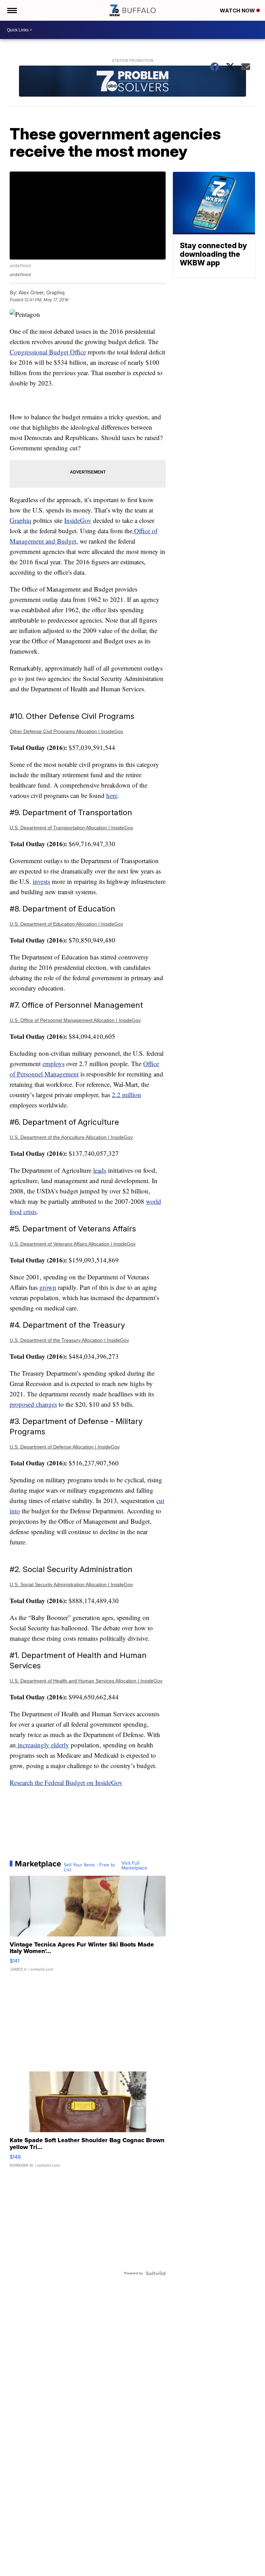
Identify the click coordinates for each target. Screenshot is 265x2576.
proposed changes (33, 1404)
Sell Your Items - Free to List (89, 1867)
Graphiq (21, 520)
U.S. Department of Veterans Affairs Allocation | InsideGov (73, 1244)
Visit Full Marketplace (134, 1866)
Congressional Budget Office (48, 352)
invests (41, 881)
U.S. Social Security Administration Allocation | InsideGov (71, 1584)
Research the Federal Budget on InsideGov (66, 1782)
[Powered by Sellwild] (156, 2273)
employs (53, 1063)
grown (48, 1287)
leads (100, 1170)
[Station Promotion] (133, 82)
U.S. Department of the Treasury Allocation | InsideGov (69, 1340)
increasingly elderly (42, 1745)
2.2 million (126, 1095)
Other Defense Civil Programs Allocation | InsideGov (66, 731)
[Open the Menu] (12, 10)
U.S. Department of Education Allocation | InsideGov (66, 924)
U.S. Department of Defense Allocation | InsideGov (65, 1447)
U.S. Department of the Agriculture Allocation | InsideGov (71, 1137)
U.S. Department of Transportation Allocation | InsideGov (71, 828)
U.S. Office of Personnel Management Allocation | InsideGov (75, 1020)
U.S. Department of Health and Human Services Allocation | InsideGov (86, 1681)
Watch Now (238, 11)
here (112, 795)
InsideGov (78, 520)
